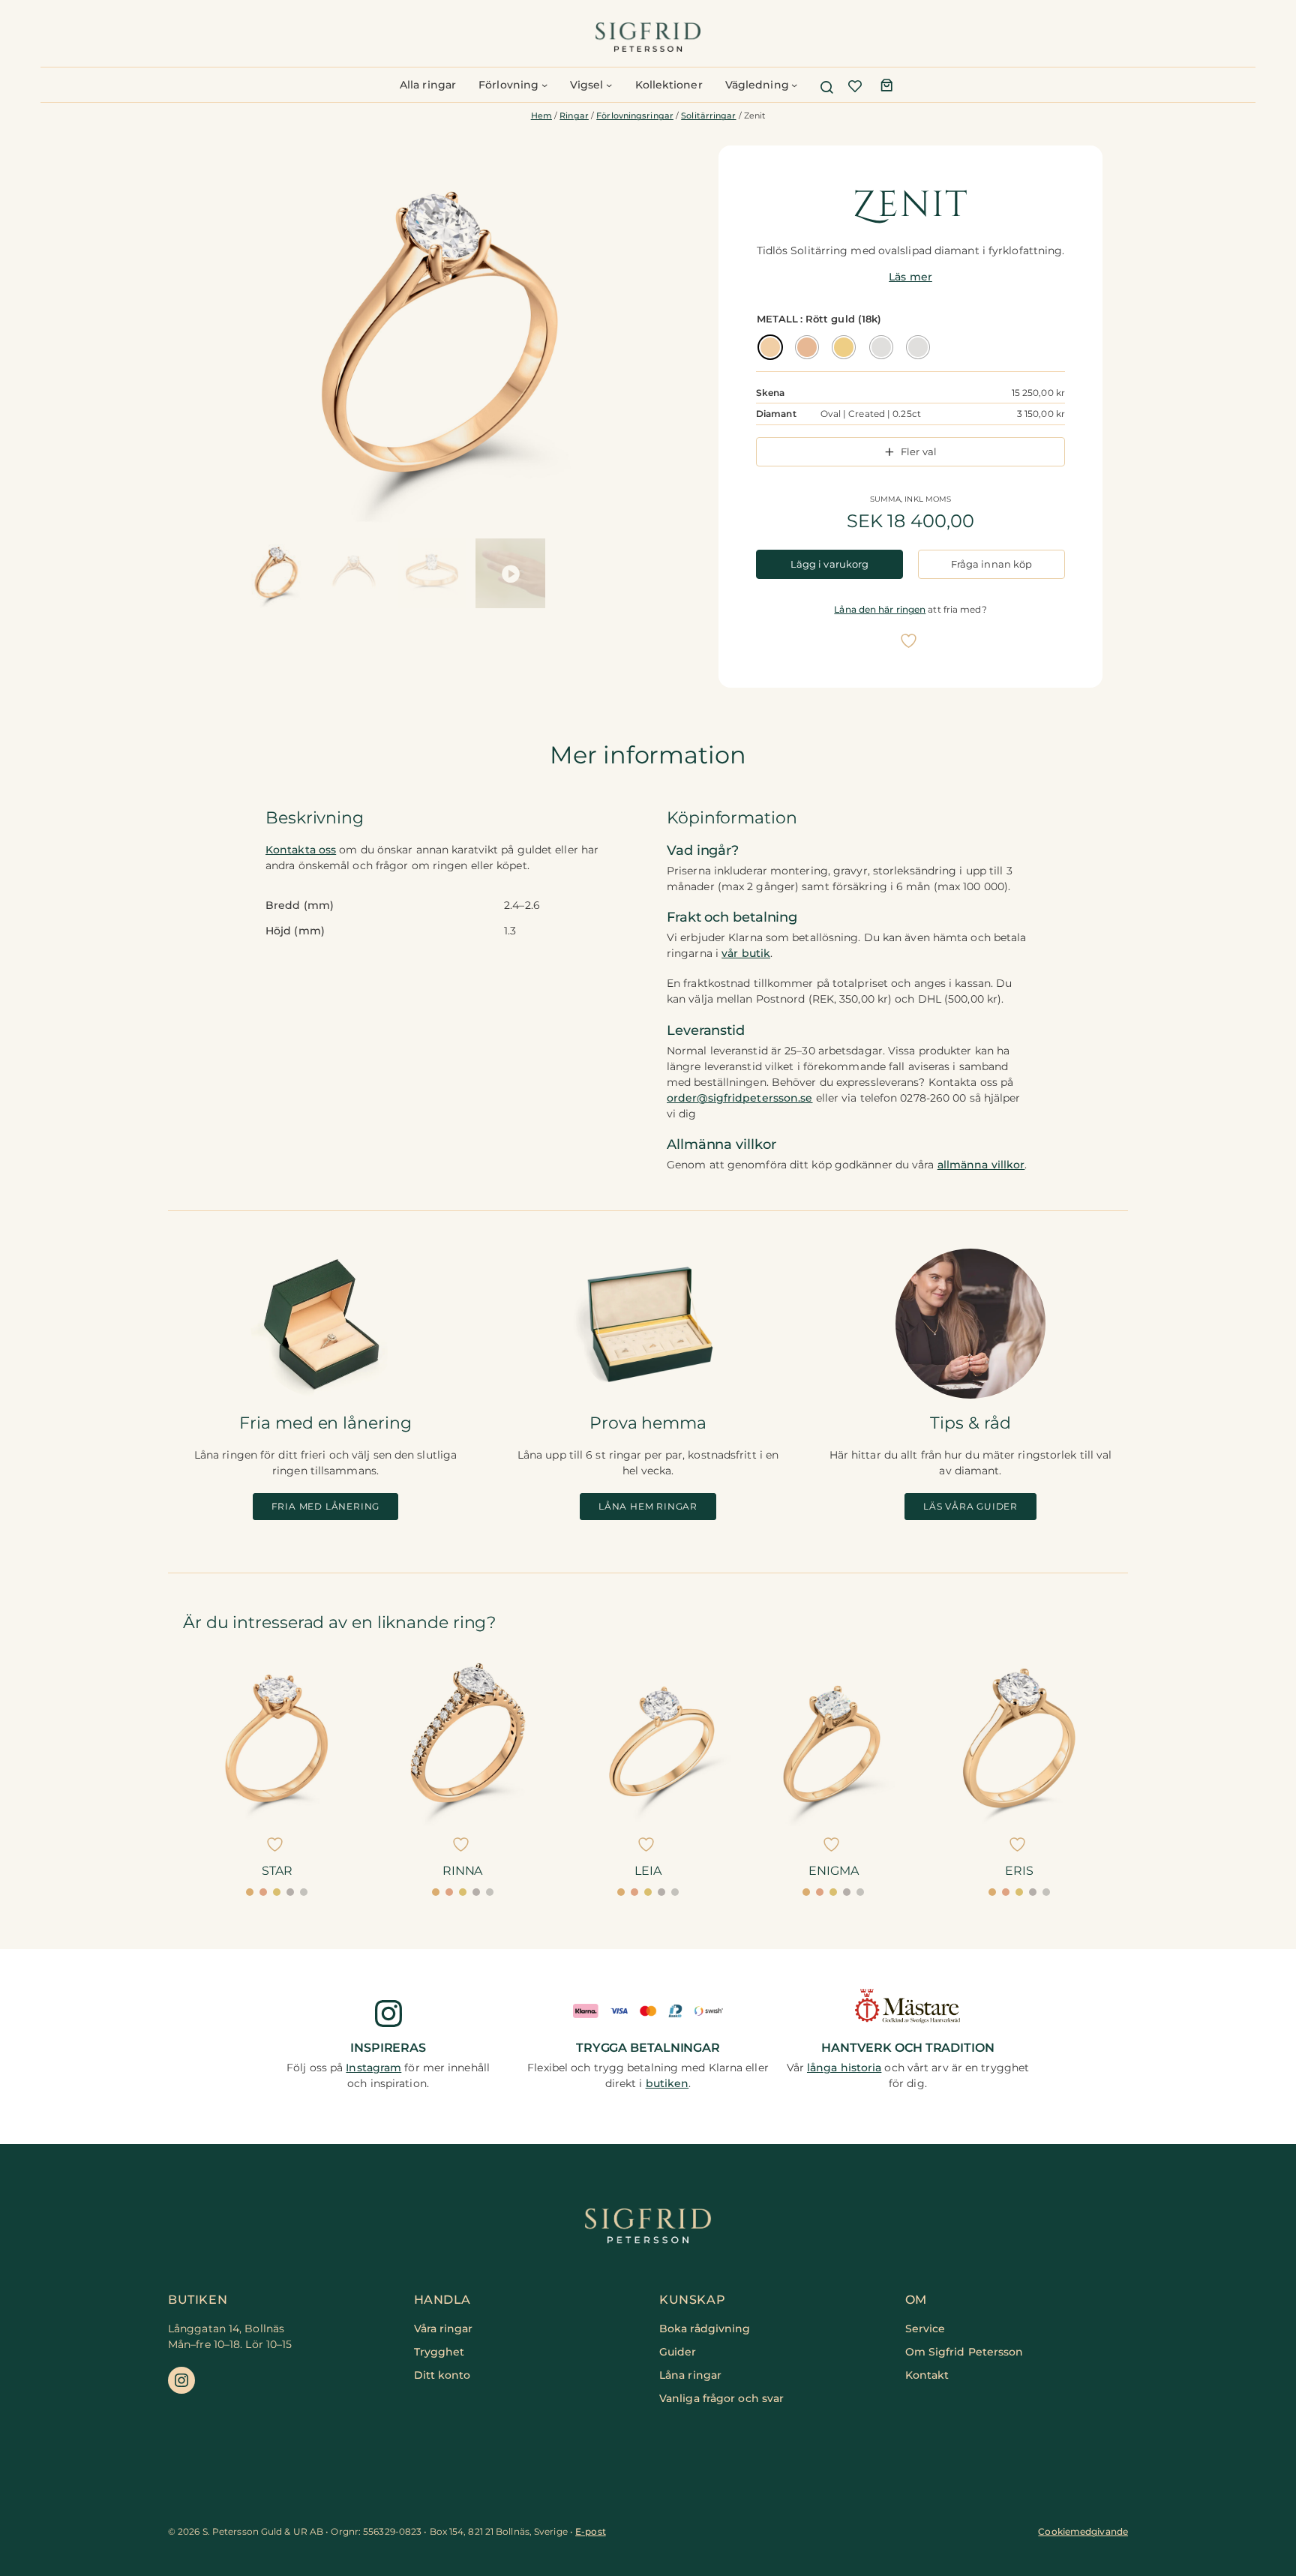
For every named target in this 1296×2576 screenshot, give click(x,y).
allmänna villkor (981, 1165)
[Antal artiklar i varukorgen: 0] (886, 85)
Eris (1019, 1871)
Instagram (373, 2068)
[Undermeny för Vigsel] (609, 85)
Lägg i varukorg (830, 564)
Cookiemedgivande (1083, 2531)
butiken (667, 2083)
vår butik (746, 953)
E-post (591, 2531)
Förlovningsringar (635, 116)
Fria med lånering (326, 1506)
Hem (541, 116)
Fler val (919, 451)
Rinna (463, 1871)
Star (277, 1871)
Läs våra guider (970, 1506)
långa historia (844, 2068)
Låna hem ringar (648, 1506)
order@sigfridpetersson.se (740, 1098)
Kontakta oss (301, 850)
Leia (648, 1871)
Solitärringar (708, 116)
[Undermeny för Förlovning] (544, 85)
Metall (778, 319)
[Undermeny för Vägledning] (794, 85)
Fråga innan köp (992, 564)
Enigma (833, 1871)
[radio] (770, 347)
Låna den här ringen (880, 609)
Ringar (574, 116)
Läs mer (910, 277)
